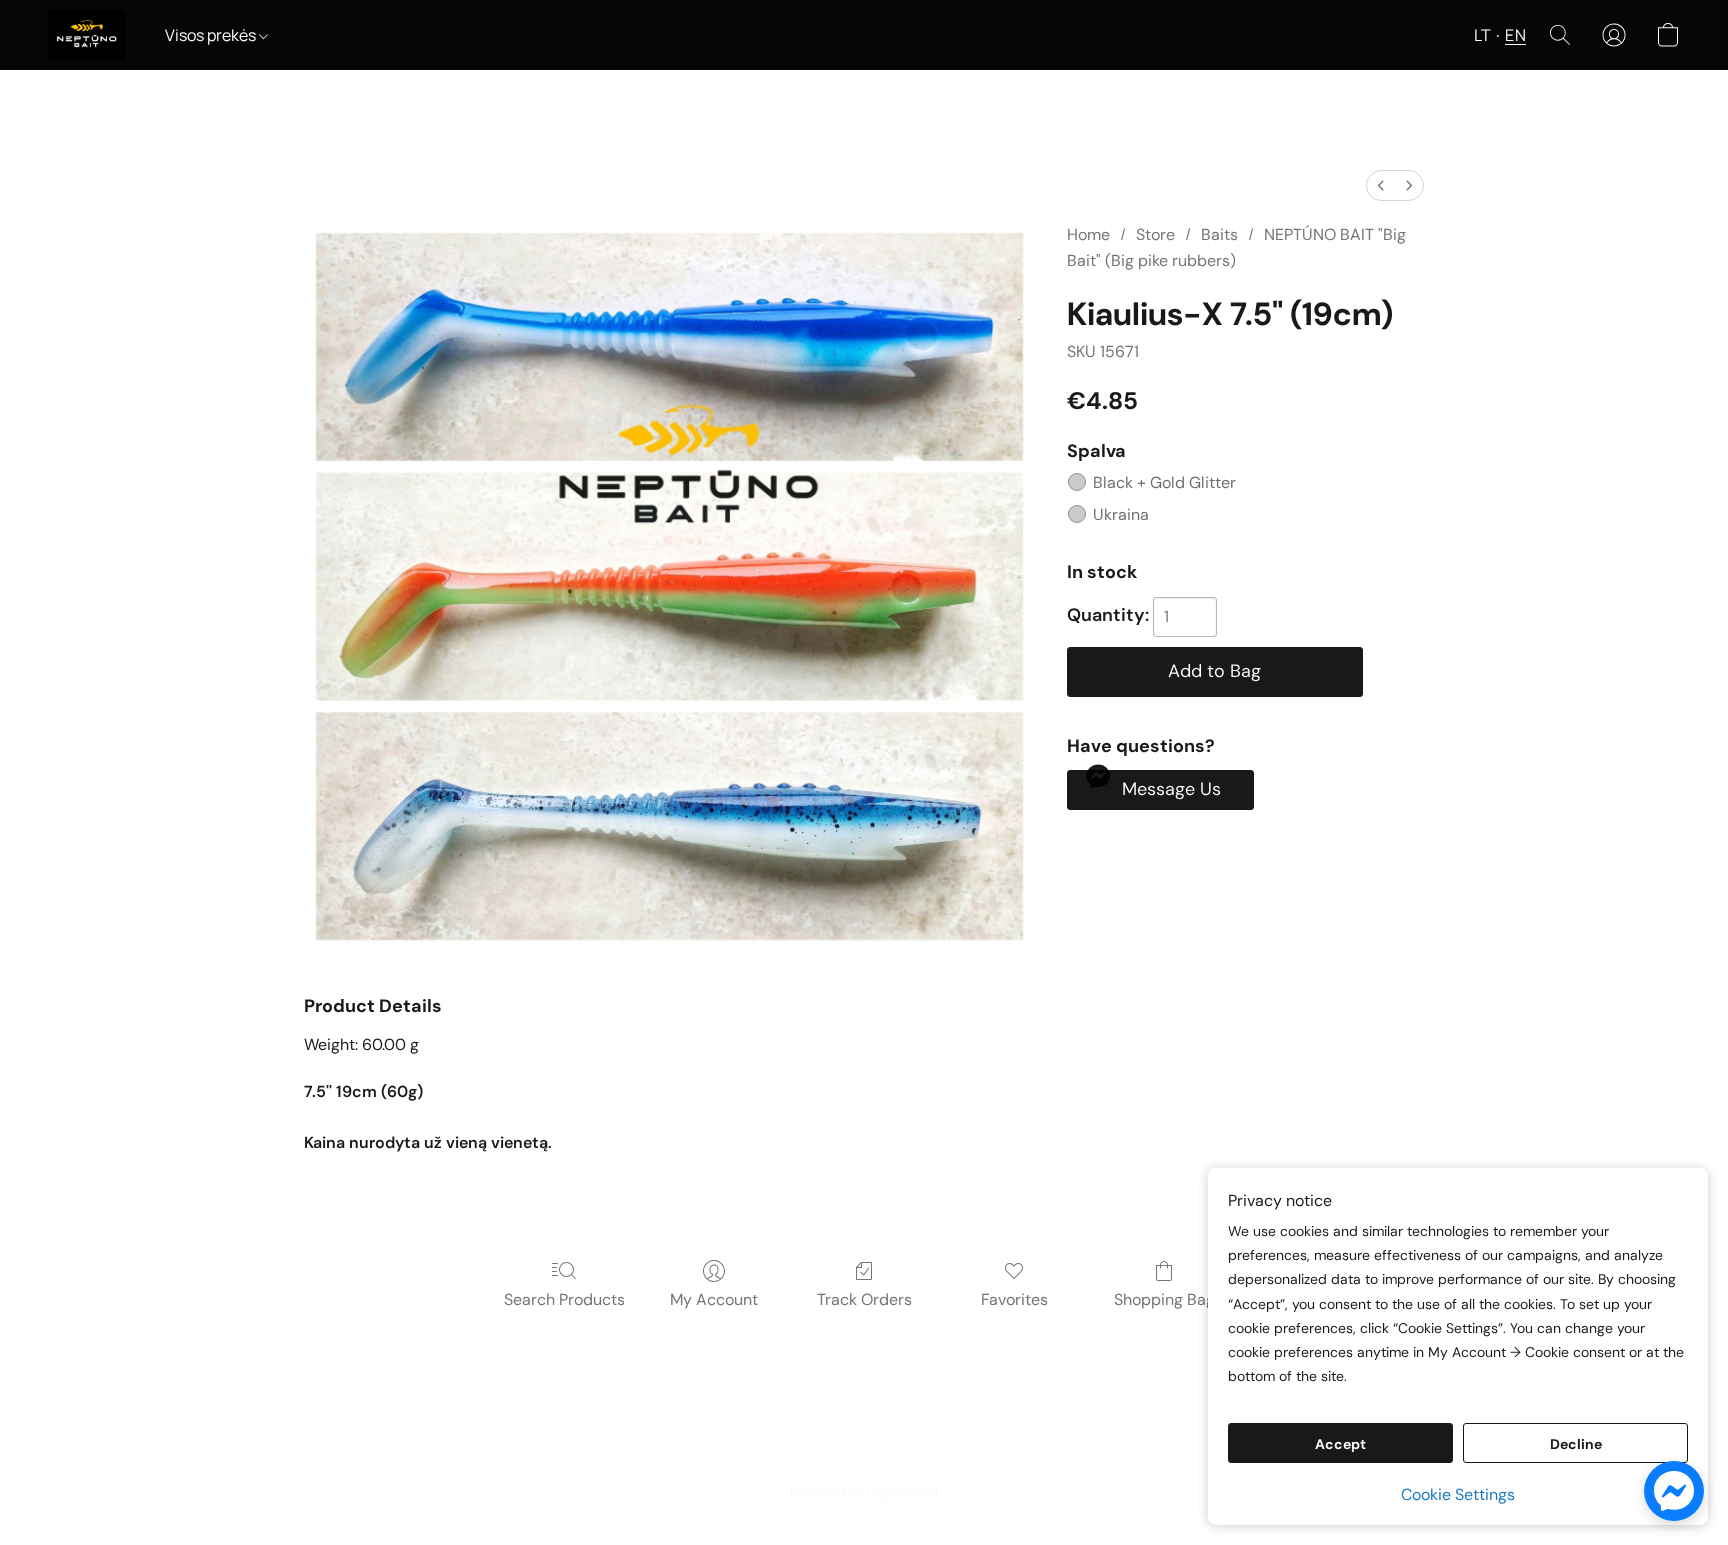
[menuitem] (1381, 185)
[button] (86, 35)
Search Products (564, 1299)
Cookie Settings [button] (1458, 1494)
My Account (714, 1299)
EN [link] (864, 1456)
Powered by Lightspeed (864, 1491)
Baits (1219, 234)
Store (1155, 234)
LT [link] (837, 1456)
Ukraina (1121, 514)
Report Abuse (937, 1456)
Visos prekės (212, 35)
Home (1088, 234)
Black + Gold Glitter (1164, 482)
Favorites (1014, 1299)
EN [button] (1515, 35)
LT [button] (1482, 35)
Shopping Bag (1164, 1299)
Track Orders (864, 1299)
